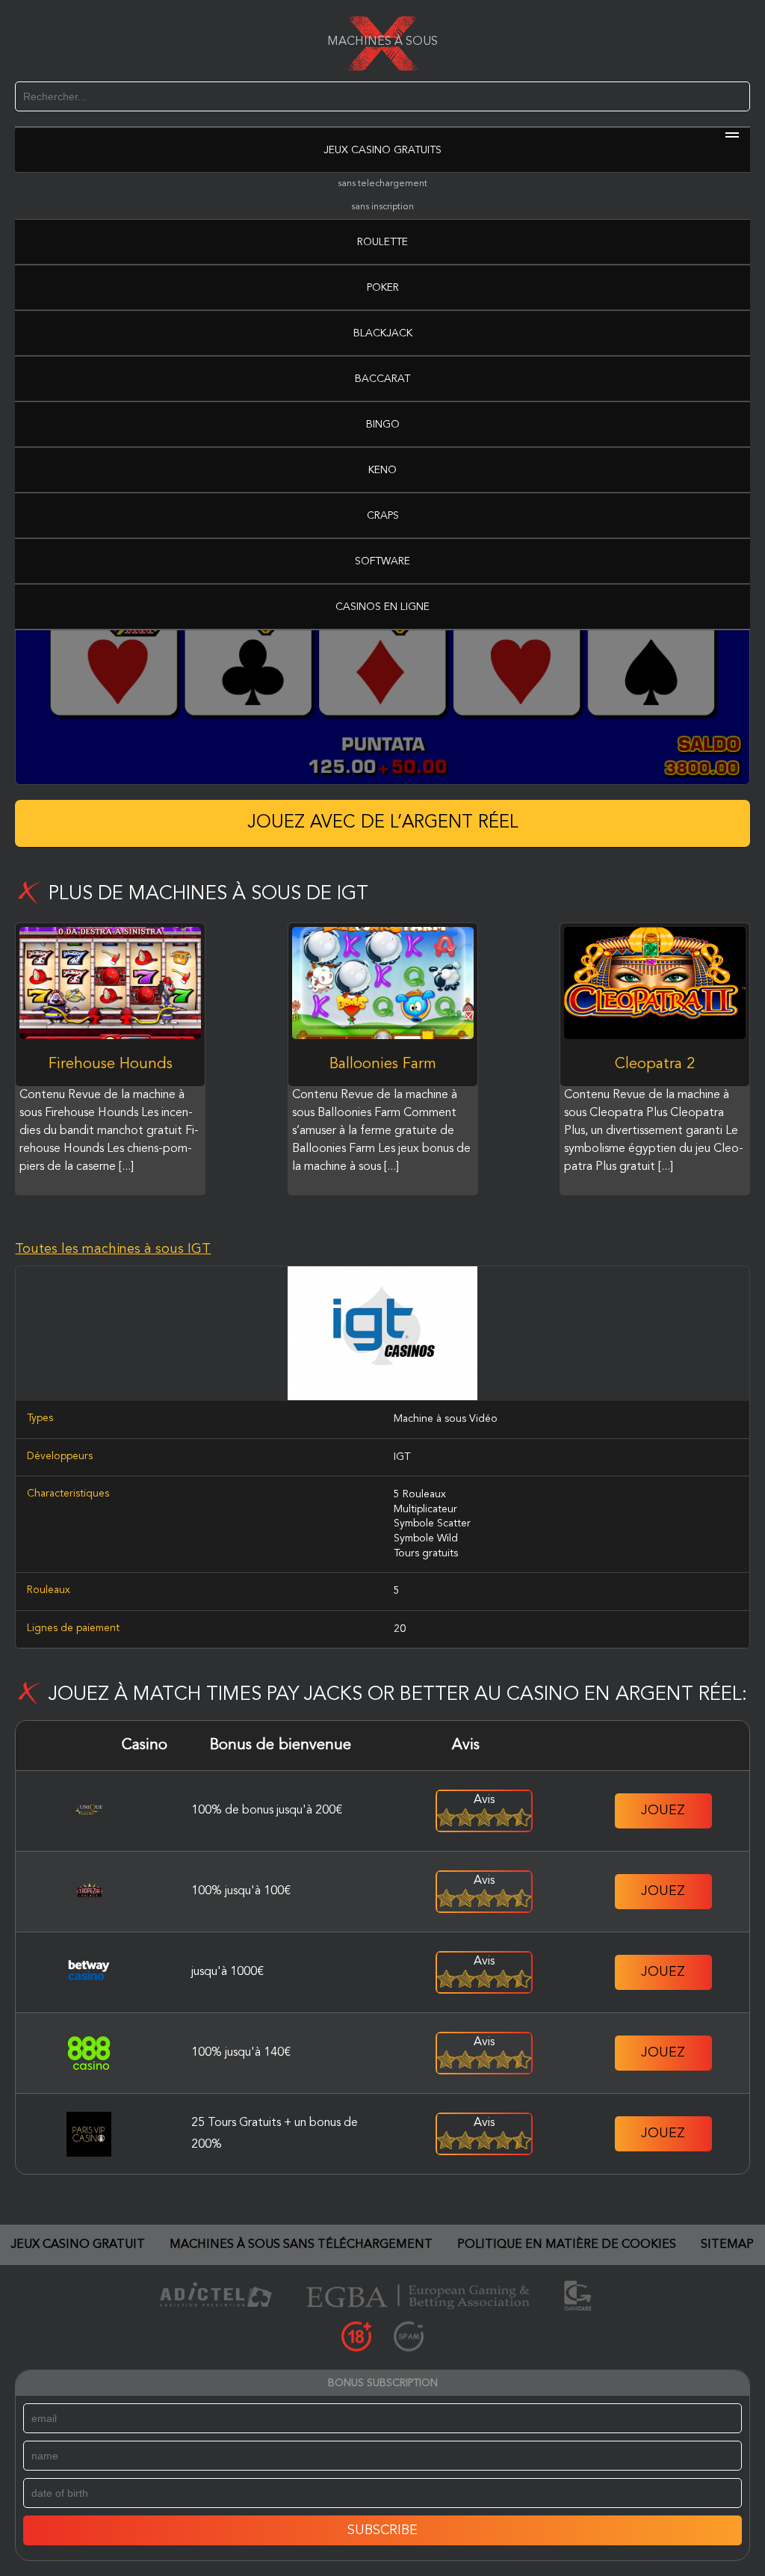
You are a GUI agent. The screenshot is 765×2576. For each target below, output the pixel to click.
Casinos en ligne (382, 607)
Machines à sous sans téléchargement (301, 2245)
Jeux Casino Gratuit (78, 2245)
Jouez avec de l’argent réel (383, 823)
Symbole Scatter (432, 1523)
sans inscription (382, 207)
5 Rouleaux (420, 1494)
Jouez (663, 1811)
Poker (383, 288)
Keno (382, 470)
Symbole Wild (426, 1538)
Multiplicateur (425, 1509)
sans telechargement (382, 184)
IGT (402, 1457)
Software (382, 561)
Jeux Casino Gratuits (382, 150)
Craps (383, 516)
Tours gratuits (426, 1553)
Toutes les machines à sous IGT (113, 1249)
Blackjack (383, 333)
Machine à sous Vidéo (446, 1419)
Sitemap (727, 2245)
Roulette (382, 242)
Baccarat (382, 379)
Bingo (383, 425)
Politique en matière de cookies (567, 2245)
